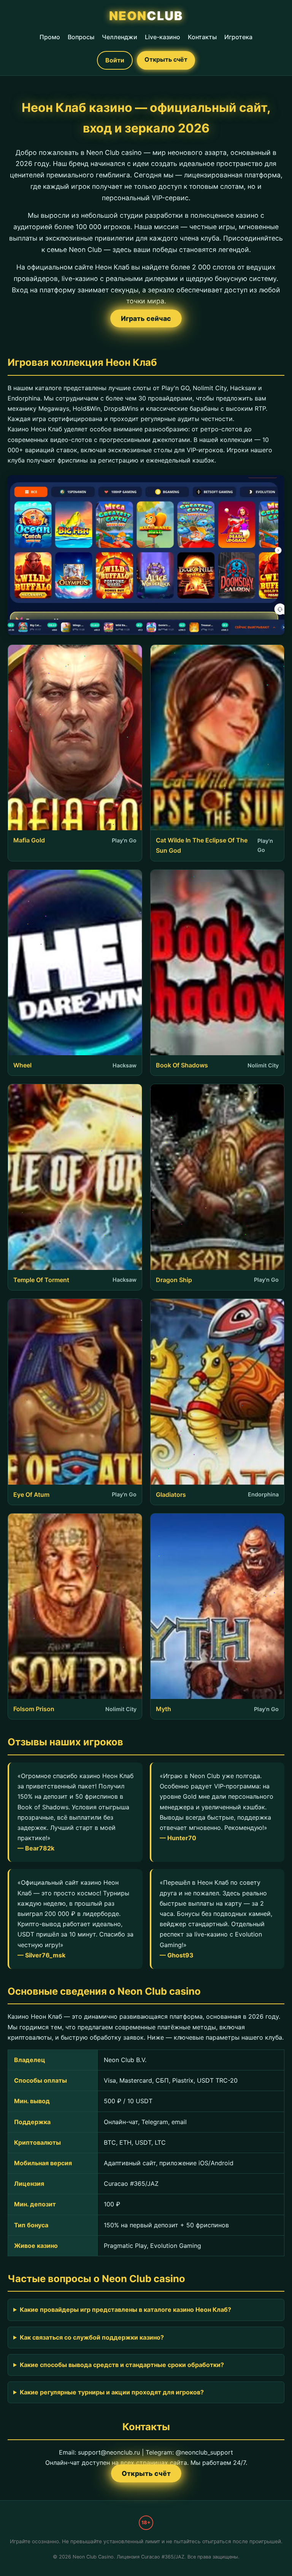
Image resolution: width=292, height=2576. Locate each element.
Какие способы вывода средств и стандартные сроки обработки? (122, 2365)
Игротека (238, 37)
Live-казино (163, 37)
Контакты (202, 37)
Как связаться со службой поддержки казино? (92, 2337)
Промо (50, 37)
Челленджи (120, 37)
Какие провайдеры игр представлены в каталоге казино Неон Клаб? (125, 2310)
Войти (115, 60)
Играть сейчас (146, 318)
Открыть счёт (166, 59)
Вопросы (81, 37)
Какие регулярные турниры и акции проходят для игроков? (112, 2392)
